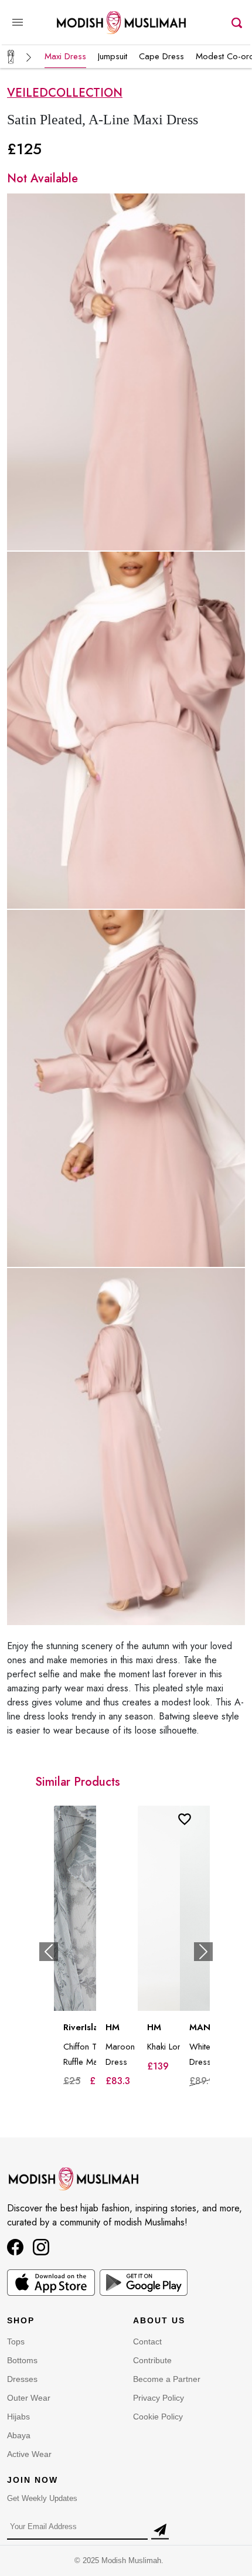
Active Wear (29, 2454)
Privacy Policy (159, 2398)
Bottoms (22, 2360)
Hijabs (18, 2417)
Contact (147, 2341)
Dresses (22, 2379)
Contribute (152, 2360)
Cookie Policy (158, 2417)
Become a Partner (167, 2379)
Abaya (19, 2435)
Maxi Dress (65, 56)
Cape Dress (161, 56)
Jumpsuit (113, 56)
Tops (16, 2341)
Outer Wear (29, 2398)
